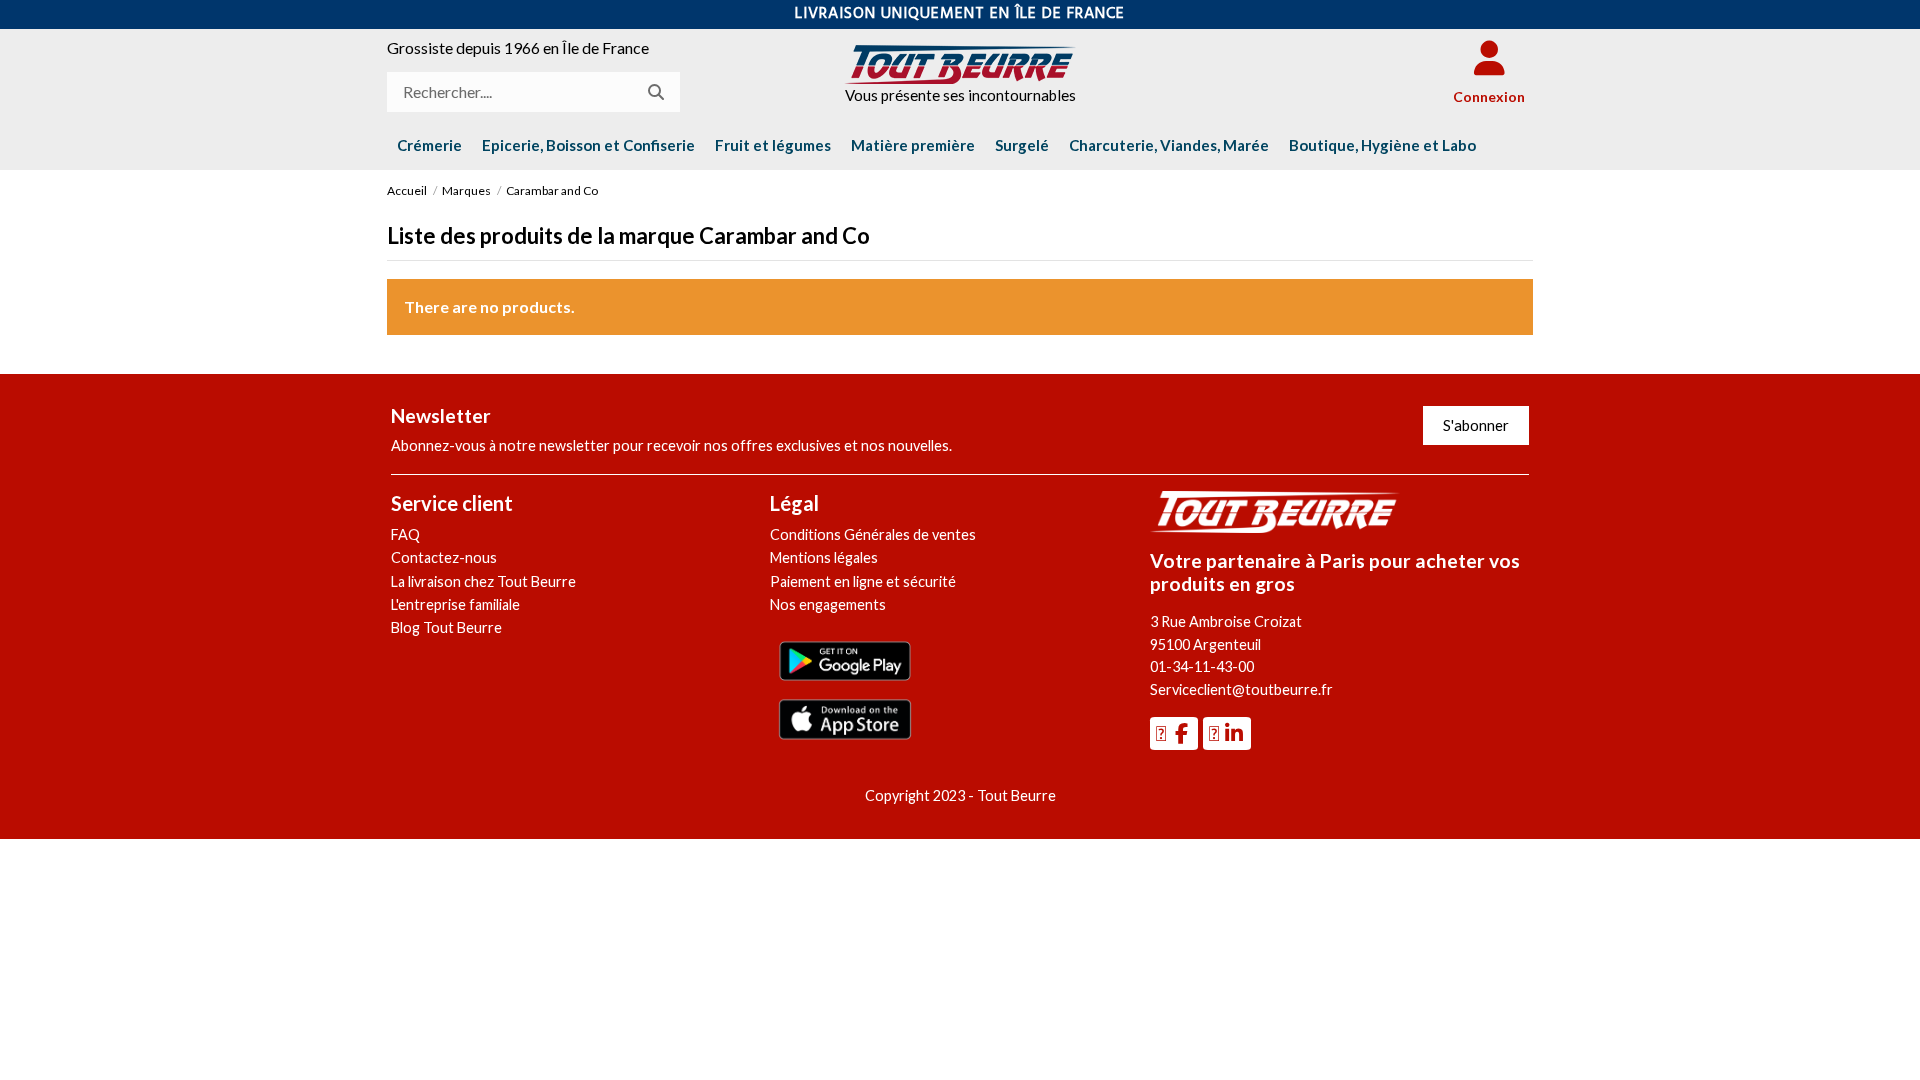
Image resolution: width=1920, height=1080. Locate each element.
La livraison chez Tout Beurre (483, 581)
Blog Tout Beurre (446, 627)
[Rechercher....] (656, 92)
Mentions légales (824, 557)
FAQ (405, 534)
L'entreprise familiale (455, 604)
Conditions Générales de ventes (873, 534)
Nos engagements (828, 604)
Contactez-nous (444, 557)
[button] (1382, 145)
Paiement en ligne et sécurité (863, 581)
